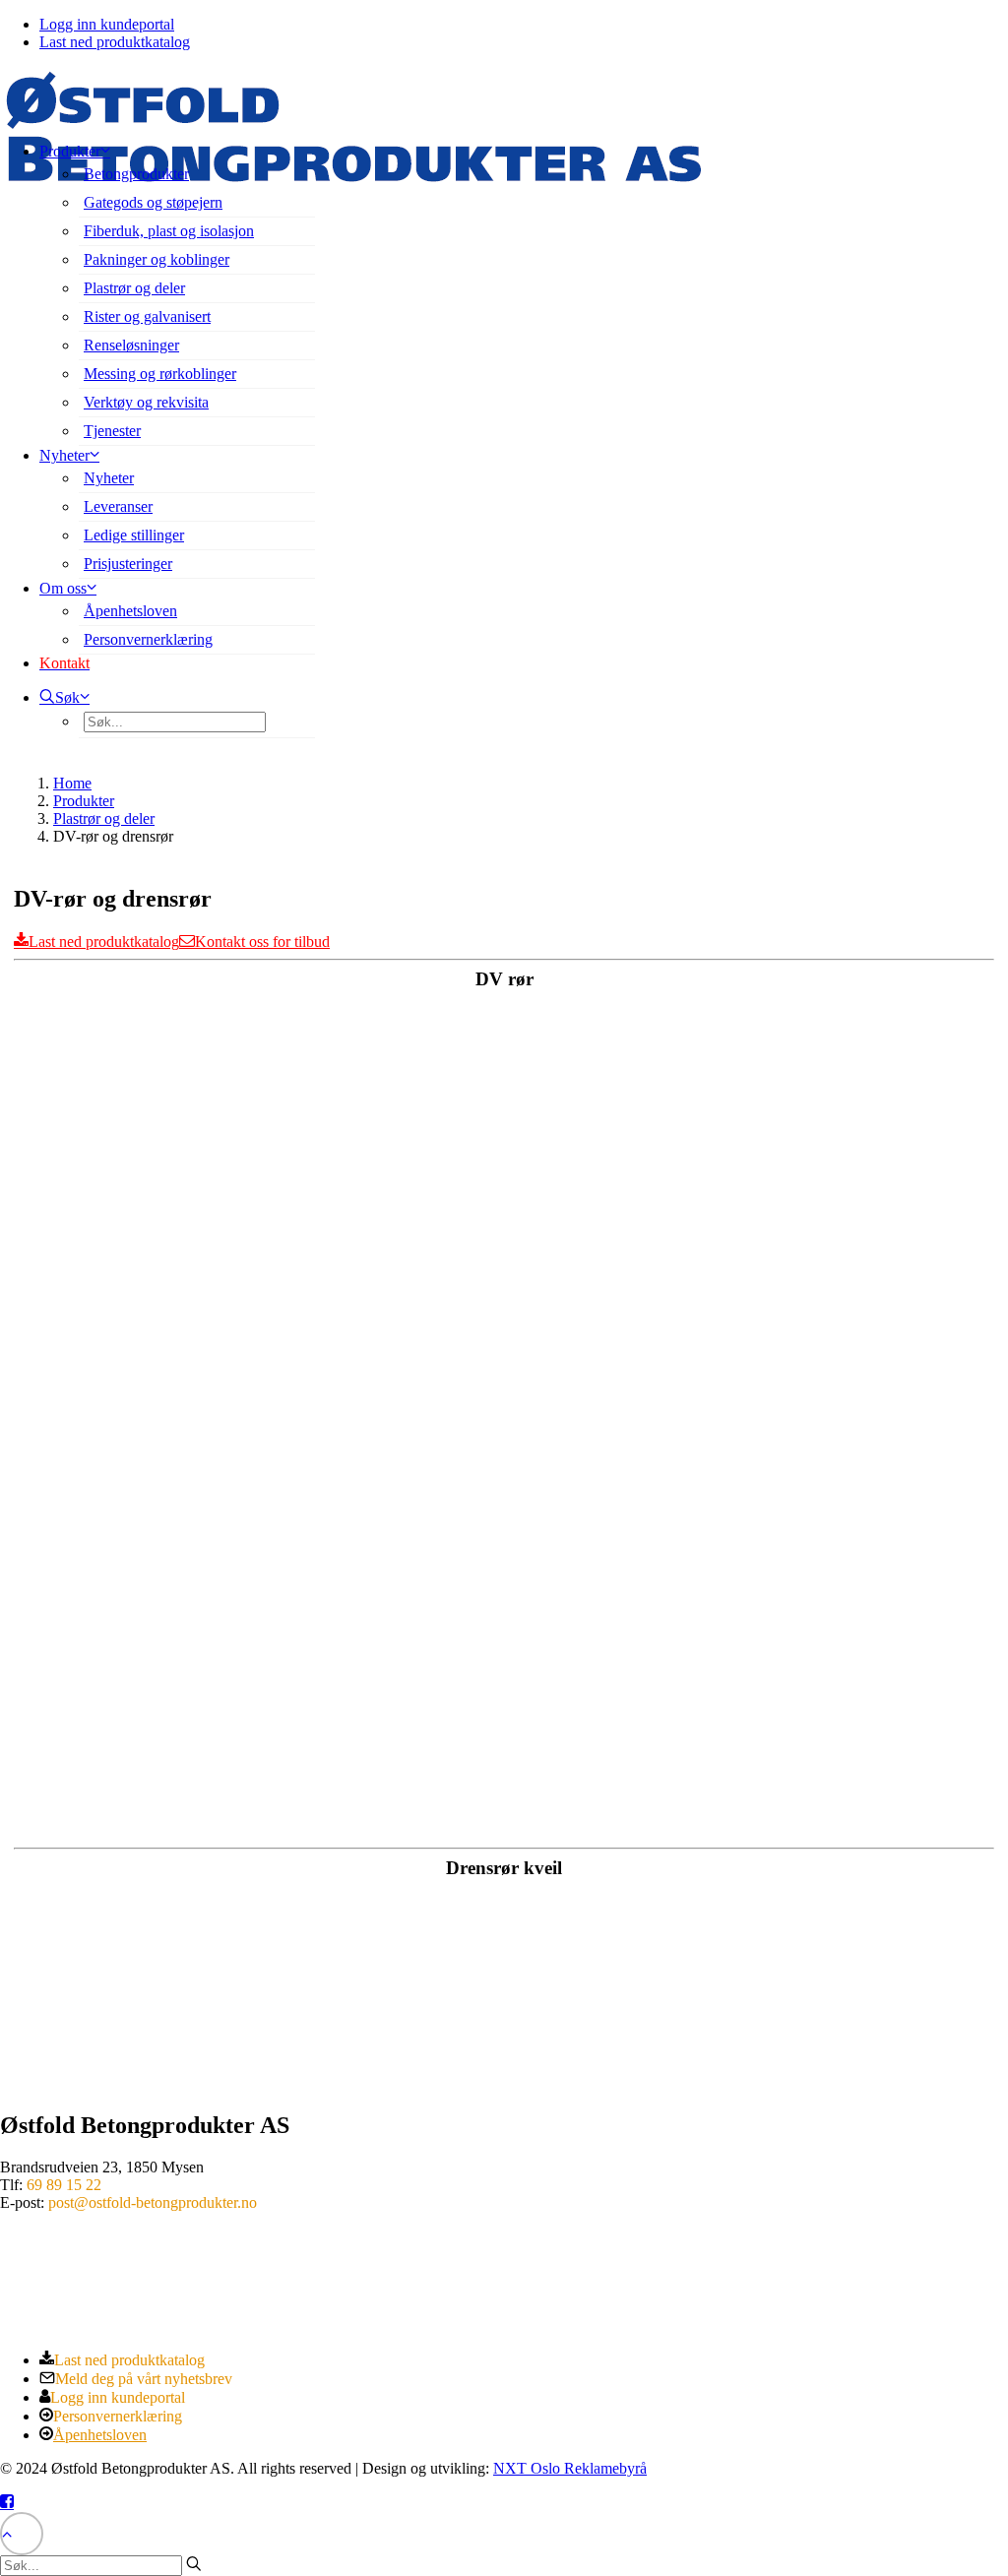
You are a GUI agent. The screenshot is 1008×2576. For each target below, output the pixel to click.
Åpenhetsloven (130, 611)
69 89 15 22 (64, 2185)
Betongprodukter (136, 174)
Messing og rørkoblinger (160, 374)
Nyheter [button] (64, 455)
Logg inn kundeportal (107, 24)
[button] (64, 697)
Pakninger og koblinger (157, 259)
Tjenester (112, 431)
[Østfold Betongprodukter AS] (504, 96)
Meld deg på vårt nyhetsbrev (144, 2379)
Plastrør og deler (134, 288)
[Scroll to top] (22, 2531)
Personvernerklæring (148, 639)
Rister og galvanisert (147, 316)
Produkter (70, 151)
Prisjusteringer (128, 564)
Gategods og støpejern (153, 202)
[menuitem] (524, 25)
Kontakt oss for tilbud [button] (262, 942)
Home (72, 783)
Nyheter (109, 478)
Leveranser (118, 506)
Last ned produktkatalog (115, 42)
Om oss (63, 588)
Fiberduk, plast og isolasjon (169, 231)
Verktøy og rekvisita (146, 402)
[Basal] (74, 2289)
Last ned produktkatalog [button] (104, 942)
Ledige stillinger (134, 535)
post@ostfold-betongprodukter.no (153, 2202)
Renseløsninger (131, 345)
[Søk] (101, 2565)
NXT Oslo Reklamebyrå (570, 2468)
